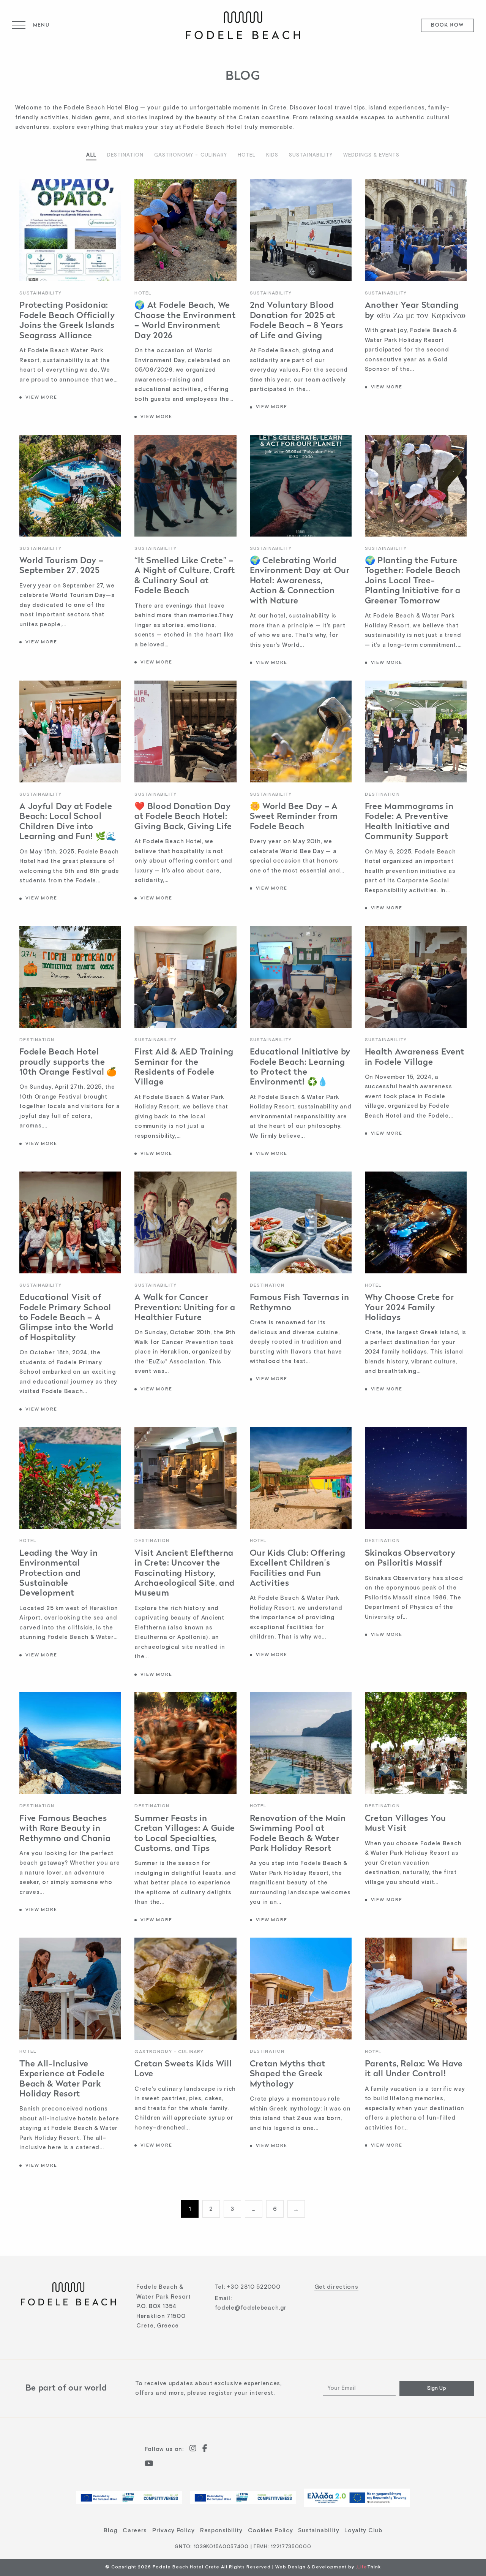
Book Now (447, 26)
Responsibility (221, 2531)
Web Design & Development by (328, 2567)
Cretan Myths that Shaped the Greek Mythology (288, 2074)
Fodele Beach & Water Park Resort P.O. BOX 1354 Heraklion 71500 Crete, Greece (164, 2306)
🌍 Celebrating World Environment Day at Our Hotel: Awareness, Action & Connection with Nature (300, 581)
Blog (110, 2531)
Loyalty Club (363, 2531)
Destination (125, 155)
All (91, 155)
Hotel (247, 155)
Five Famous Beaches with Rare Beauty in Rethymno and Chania (65, 1829)
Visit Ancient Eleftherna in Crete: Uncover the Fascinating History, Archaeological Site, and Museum (185, 1574)
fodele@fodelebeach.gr (251, 2308)
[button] (31, 25)
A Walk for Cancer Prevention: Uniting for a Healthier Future (185, 1308)
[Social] (193, 2449)
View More (41, 397)
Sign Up (437, 2388)
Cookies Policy (271, 2531)
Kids (272, 155)
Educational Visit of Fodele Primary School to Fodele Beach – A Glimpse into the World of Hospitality (66, 1318)
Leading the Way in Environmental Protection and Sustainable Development (59, 1574)
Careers (135, 2531)
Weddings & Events (372, 155)
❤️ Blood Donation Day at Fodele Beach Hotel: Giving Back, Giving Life (183, 817)
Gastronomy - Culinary (191, 155)
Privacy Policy (174, 2531)
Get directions (336, 2287)
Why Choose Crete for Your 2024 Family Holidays (409, 1308)
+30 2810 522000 (254, 2287)
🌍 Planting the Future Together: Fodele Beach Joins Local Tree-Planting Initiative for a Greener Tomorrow (413, 581)
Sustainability (311, 155)
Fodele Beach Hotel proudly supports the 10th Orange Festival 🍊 (68, 1062)
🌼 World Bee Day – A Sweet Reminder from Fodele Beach (294, 817)
